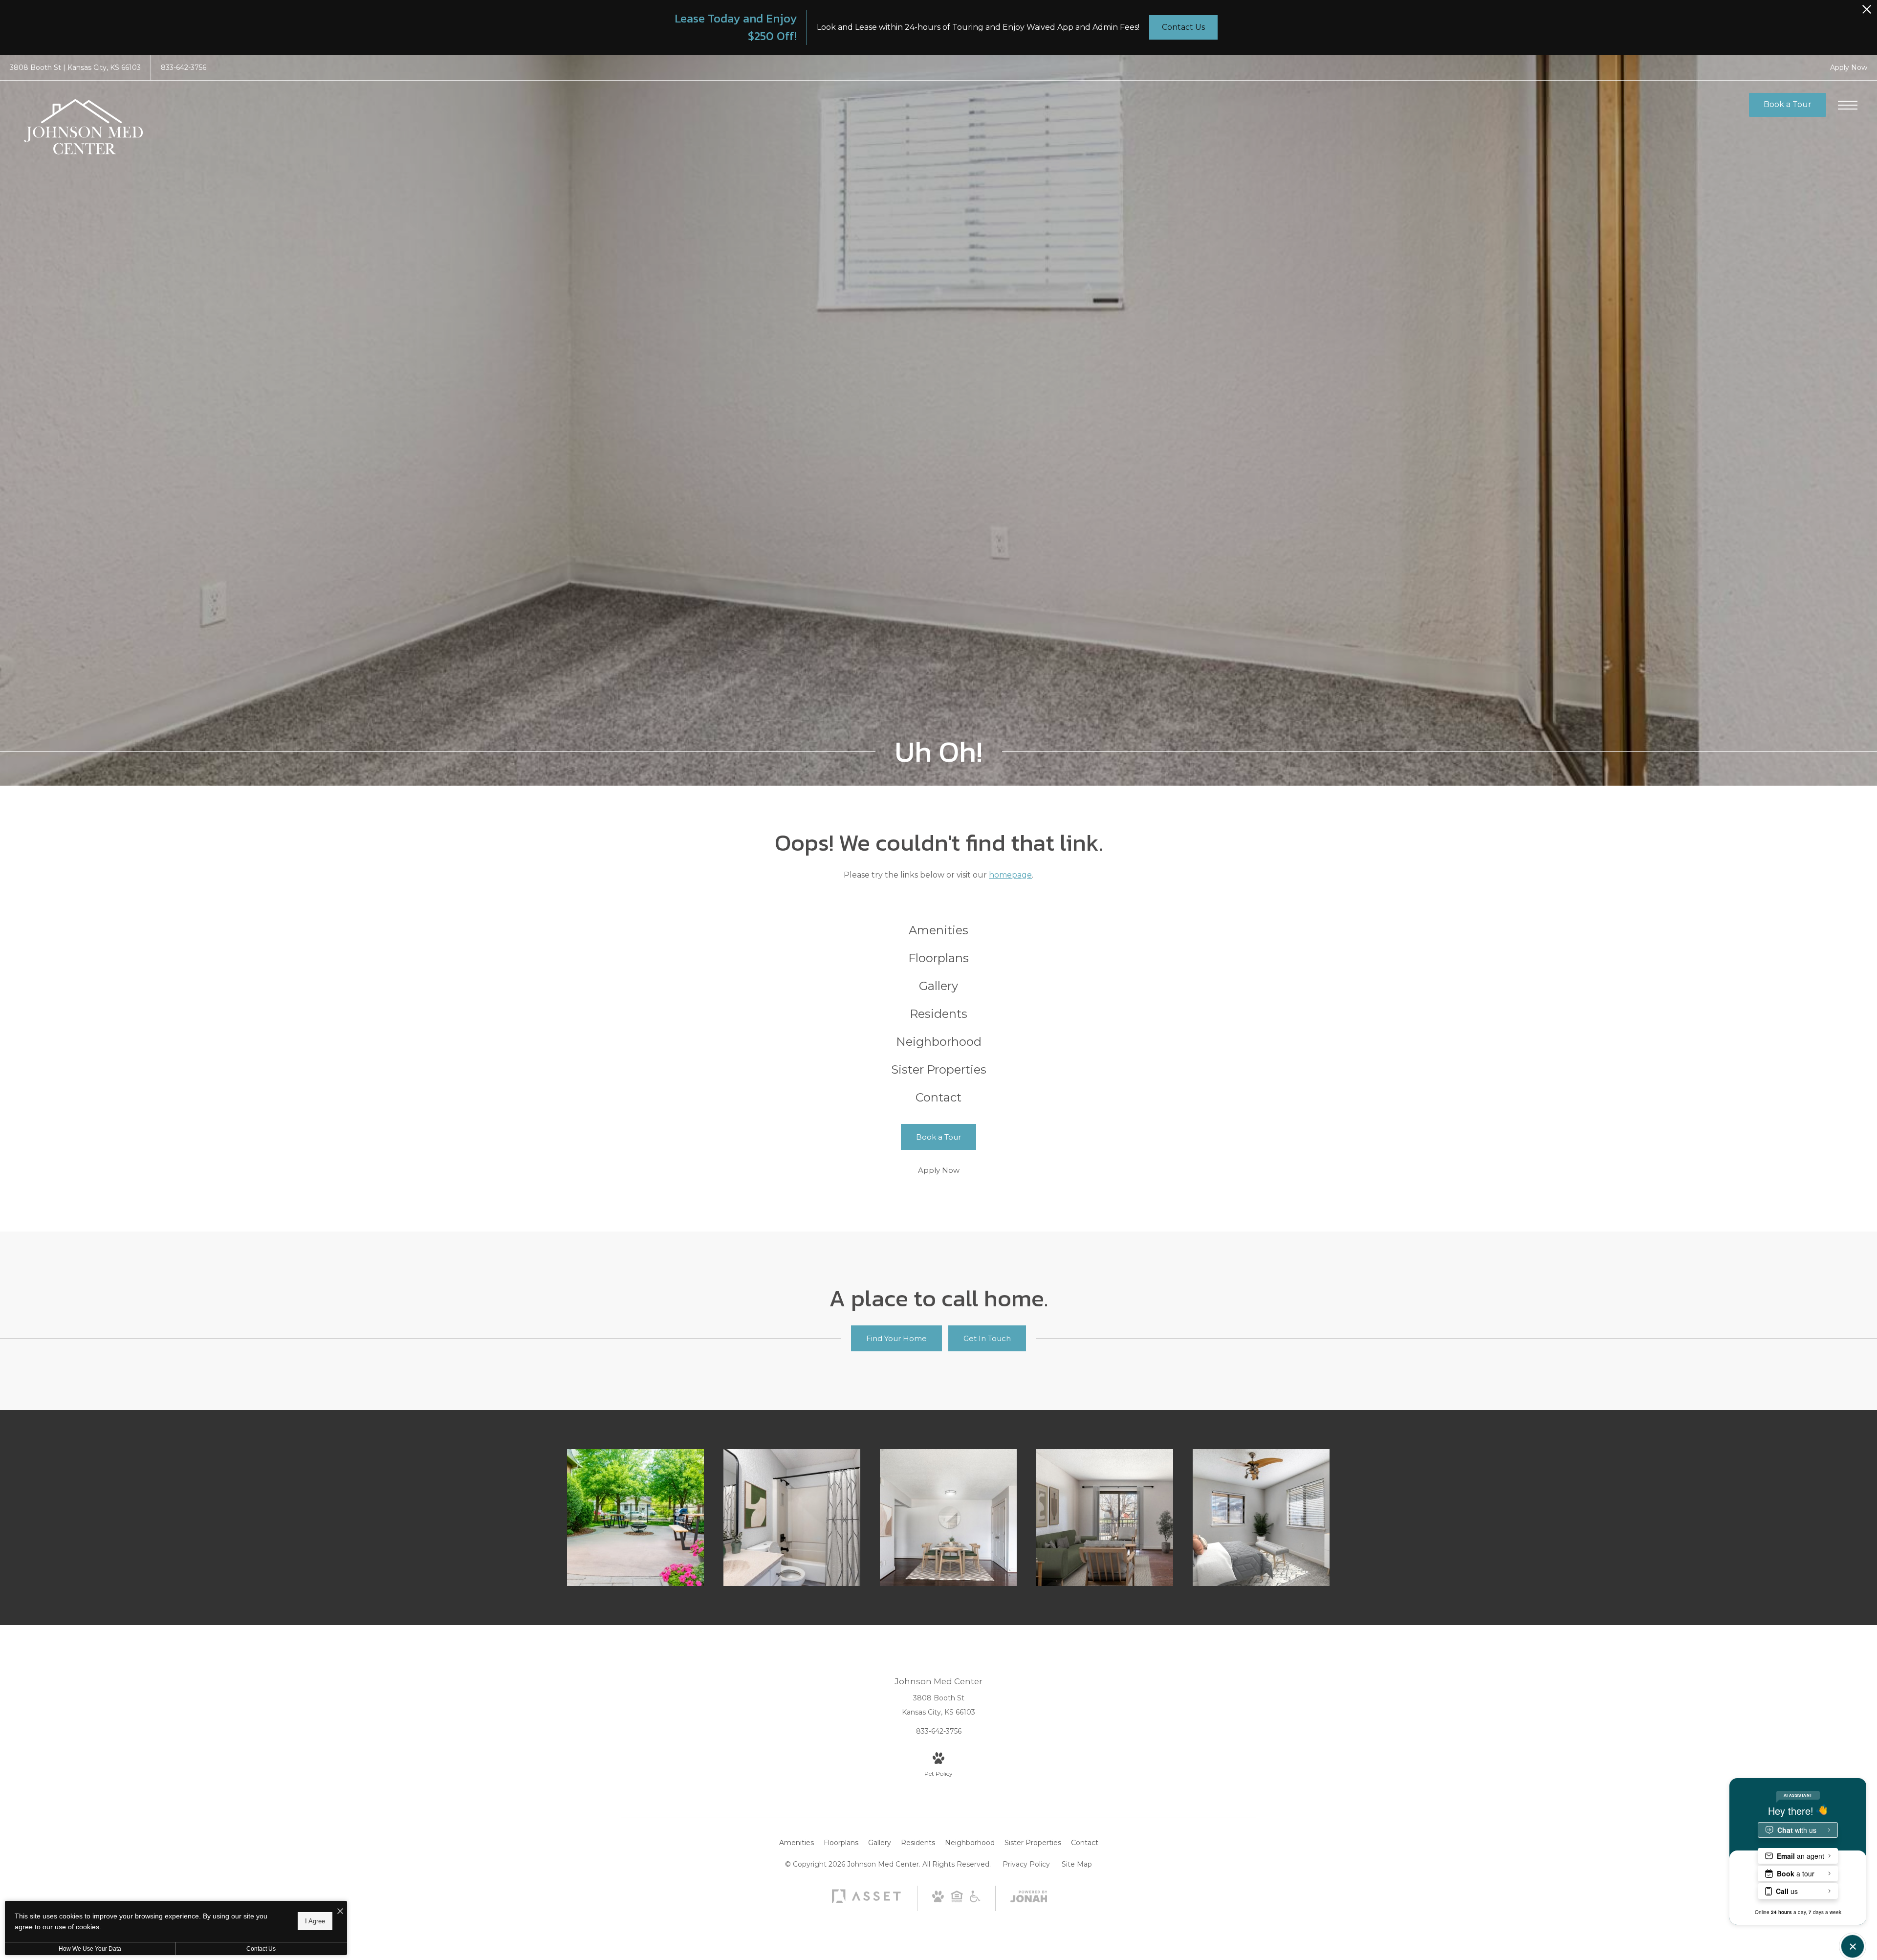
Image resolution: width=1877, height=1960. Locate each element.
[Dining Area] (948, 1518)
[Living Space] (1105, 1518)
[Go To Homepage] (83, 126)
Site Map (1077, 1864)
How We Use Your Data (90, 1949)
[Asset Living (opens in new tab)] (866, 1902)
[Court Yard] (635, 1518)
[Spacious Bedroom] (1261, 1518)
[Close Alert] (1867, 12)
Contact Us (261, 1949)
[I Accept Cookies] (340, 1912)
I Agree (315, 1921)
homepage (1010, 875)
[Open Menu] (1848, 105)
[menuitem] (939, 931)
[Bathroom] (792, 1518)
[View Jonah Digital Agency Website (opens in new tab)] (1029, 1898)
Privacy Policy (1026, 1864)
